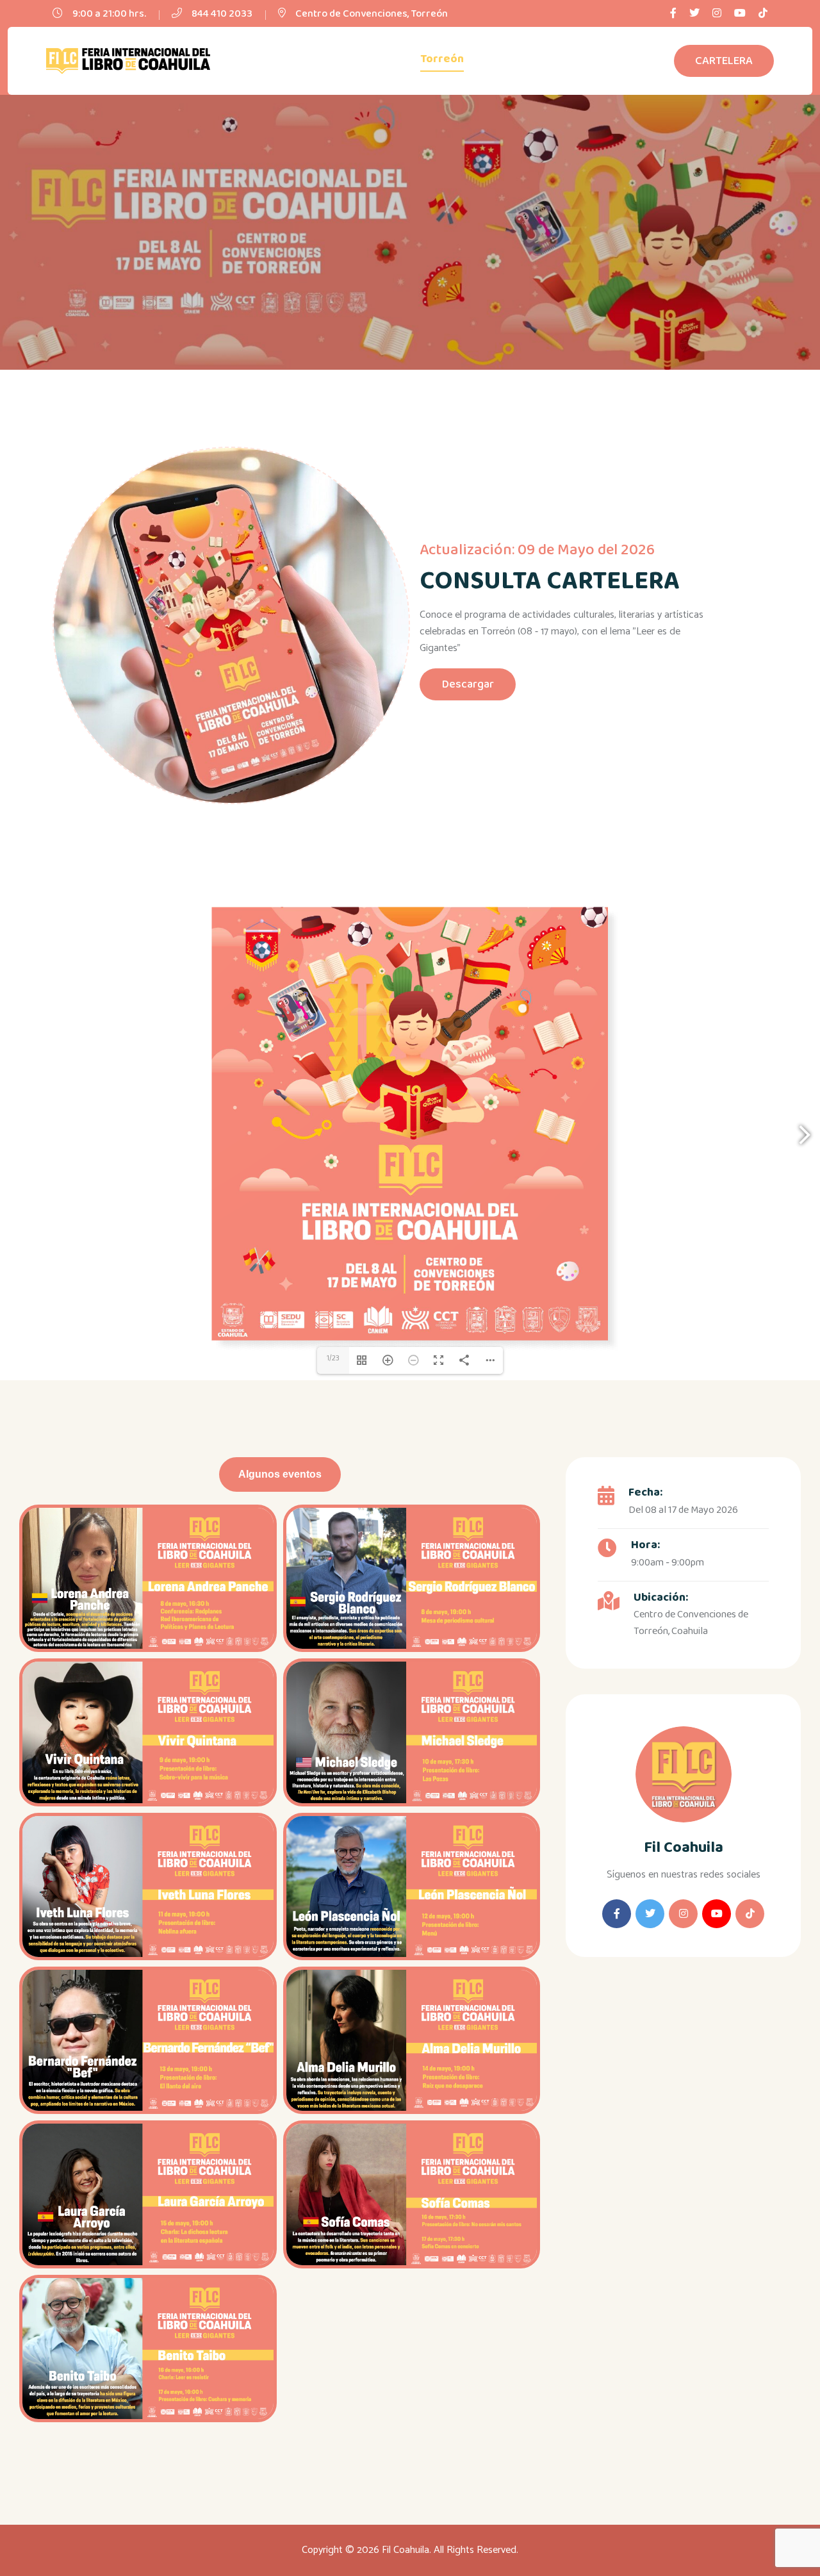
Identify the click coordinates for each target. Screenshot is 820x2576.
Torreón (442, 59)
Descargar (468, 684)
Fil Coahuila (684, 1848)
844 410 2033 (222, 14)
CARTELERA (724, 61)
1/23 (333, 1358)
